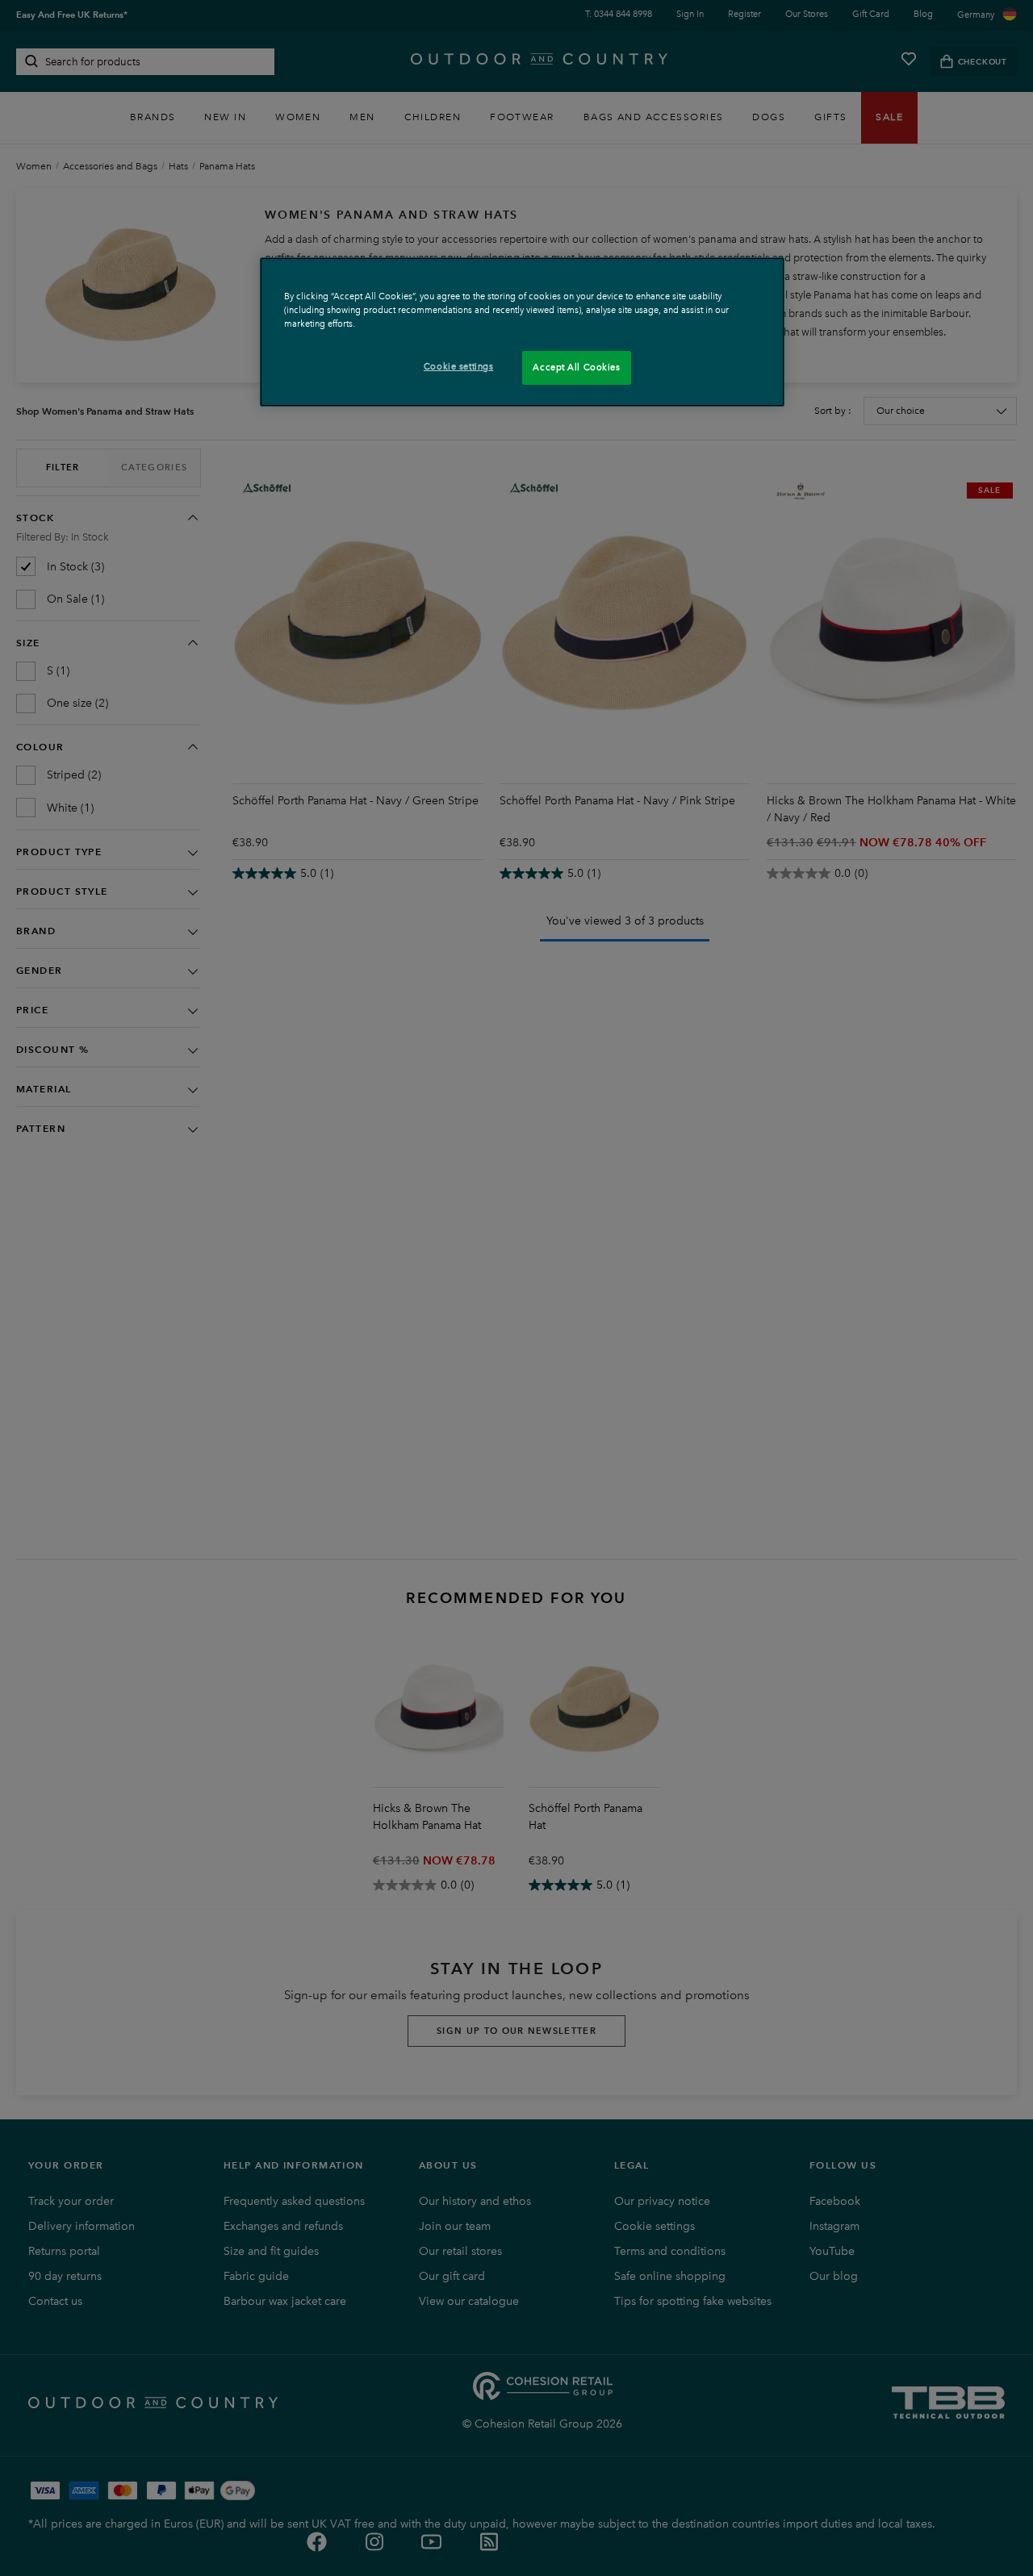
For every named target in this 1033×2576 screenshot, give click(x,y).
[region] (522, 332)
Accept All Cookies (576, 367)
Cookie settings (459, 366)
